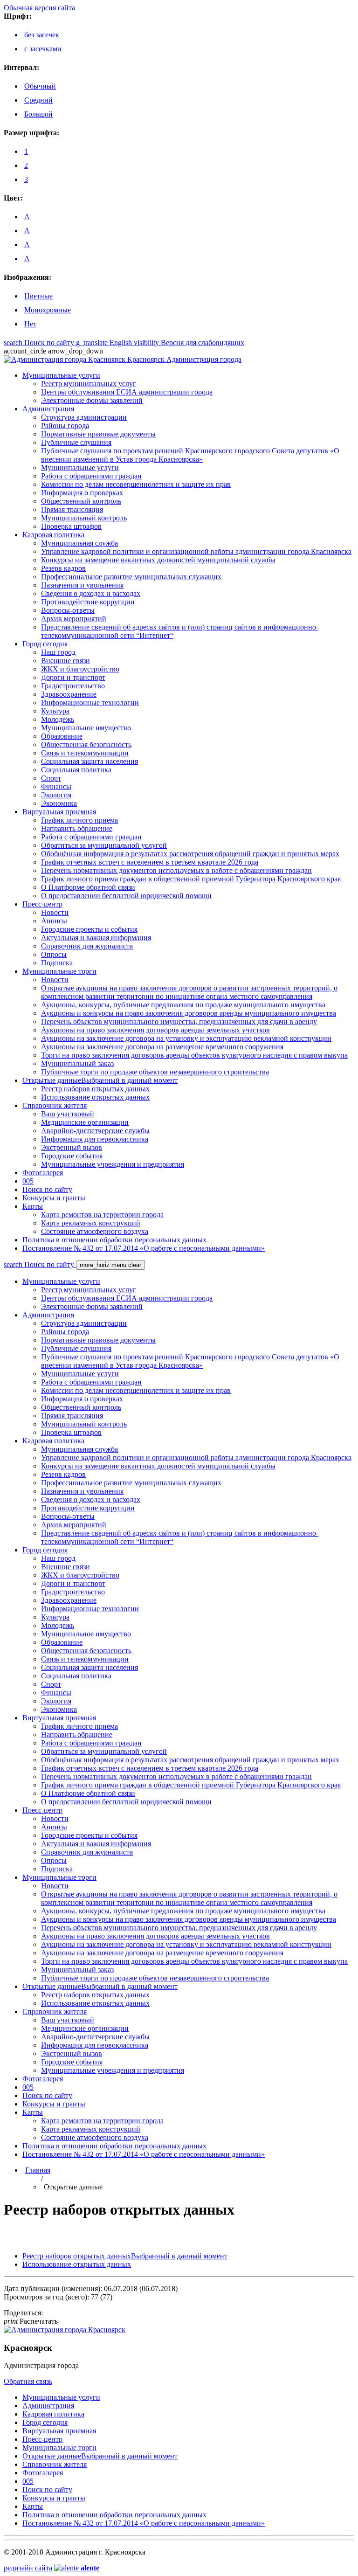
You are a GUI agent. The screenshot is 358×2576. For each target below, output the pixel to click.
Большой (38, 114)
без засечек (42, 35)
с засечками (43, 49)
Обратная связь (28, 2381)
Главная (38, 2170)
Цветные (38, 296)
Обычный (40, 86)
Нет (30, 324)
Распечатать (31, 2321)
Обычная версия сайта (39, 8)
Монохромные (48, 310)
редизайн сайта (52, 2568)
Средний (38, 100)
